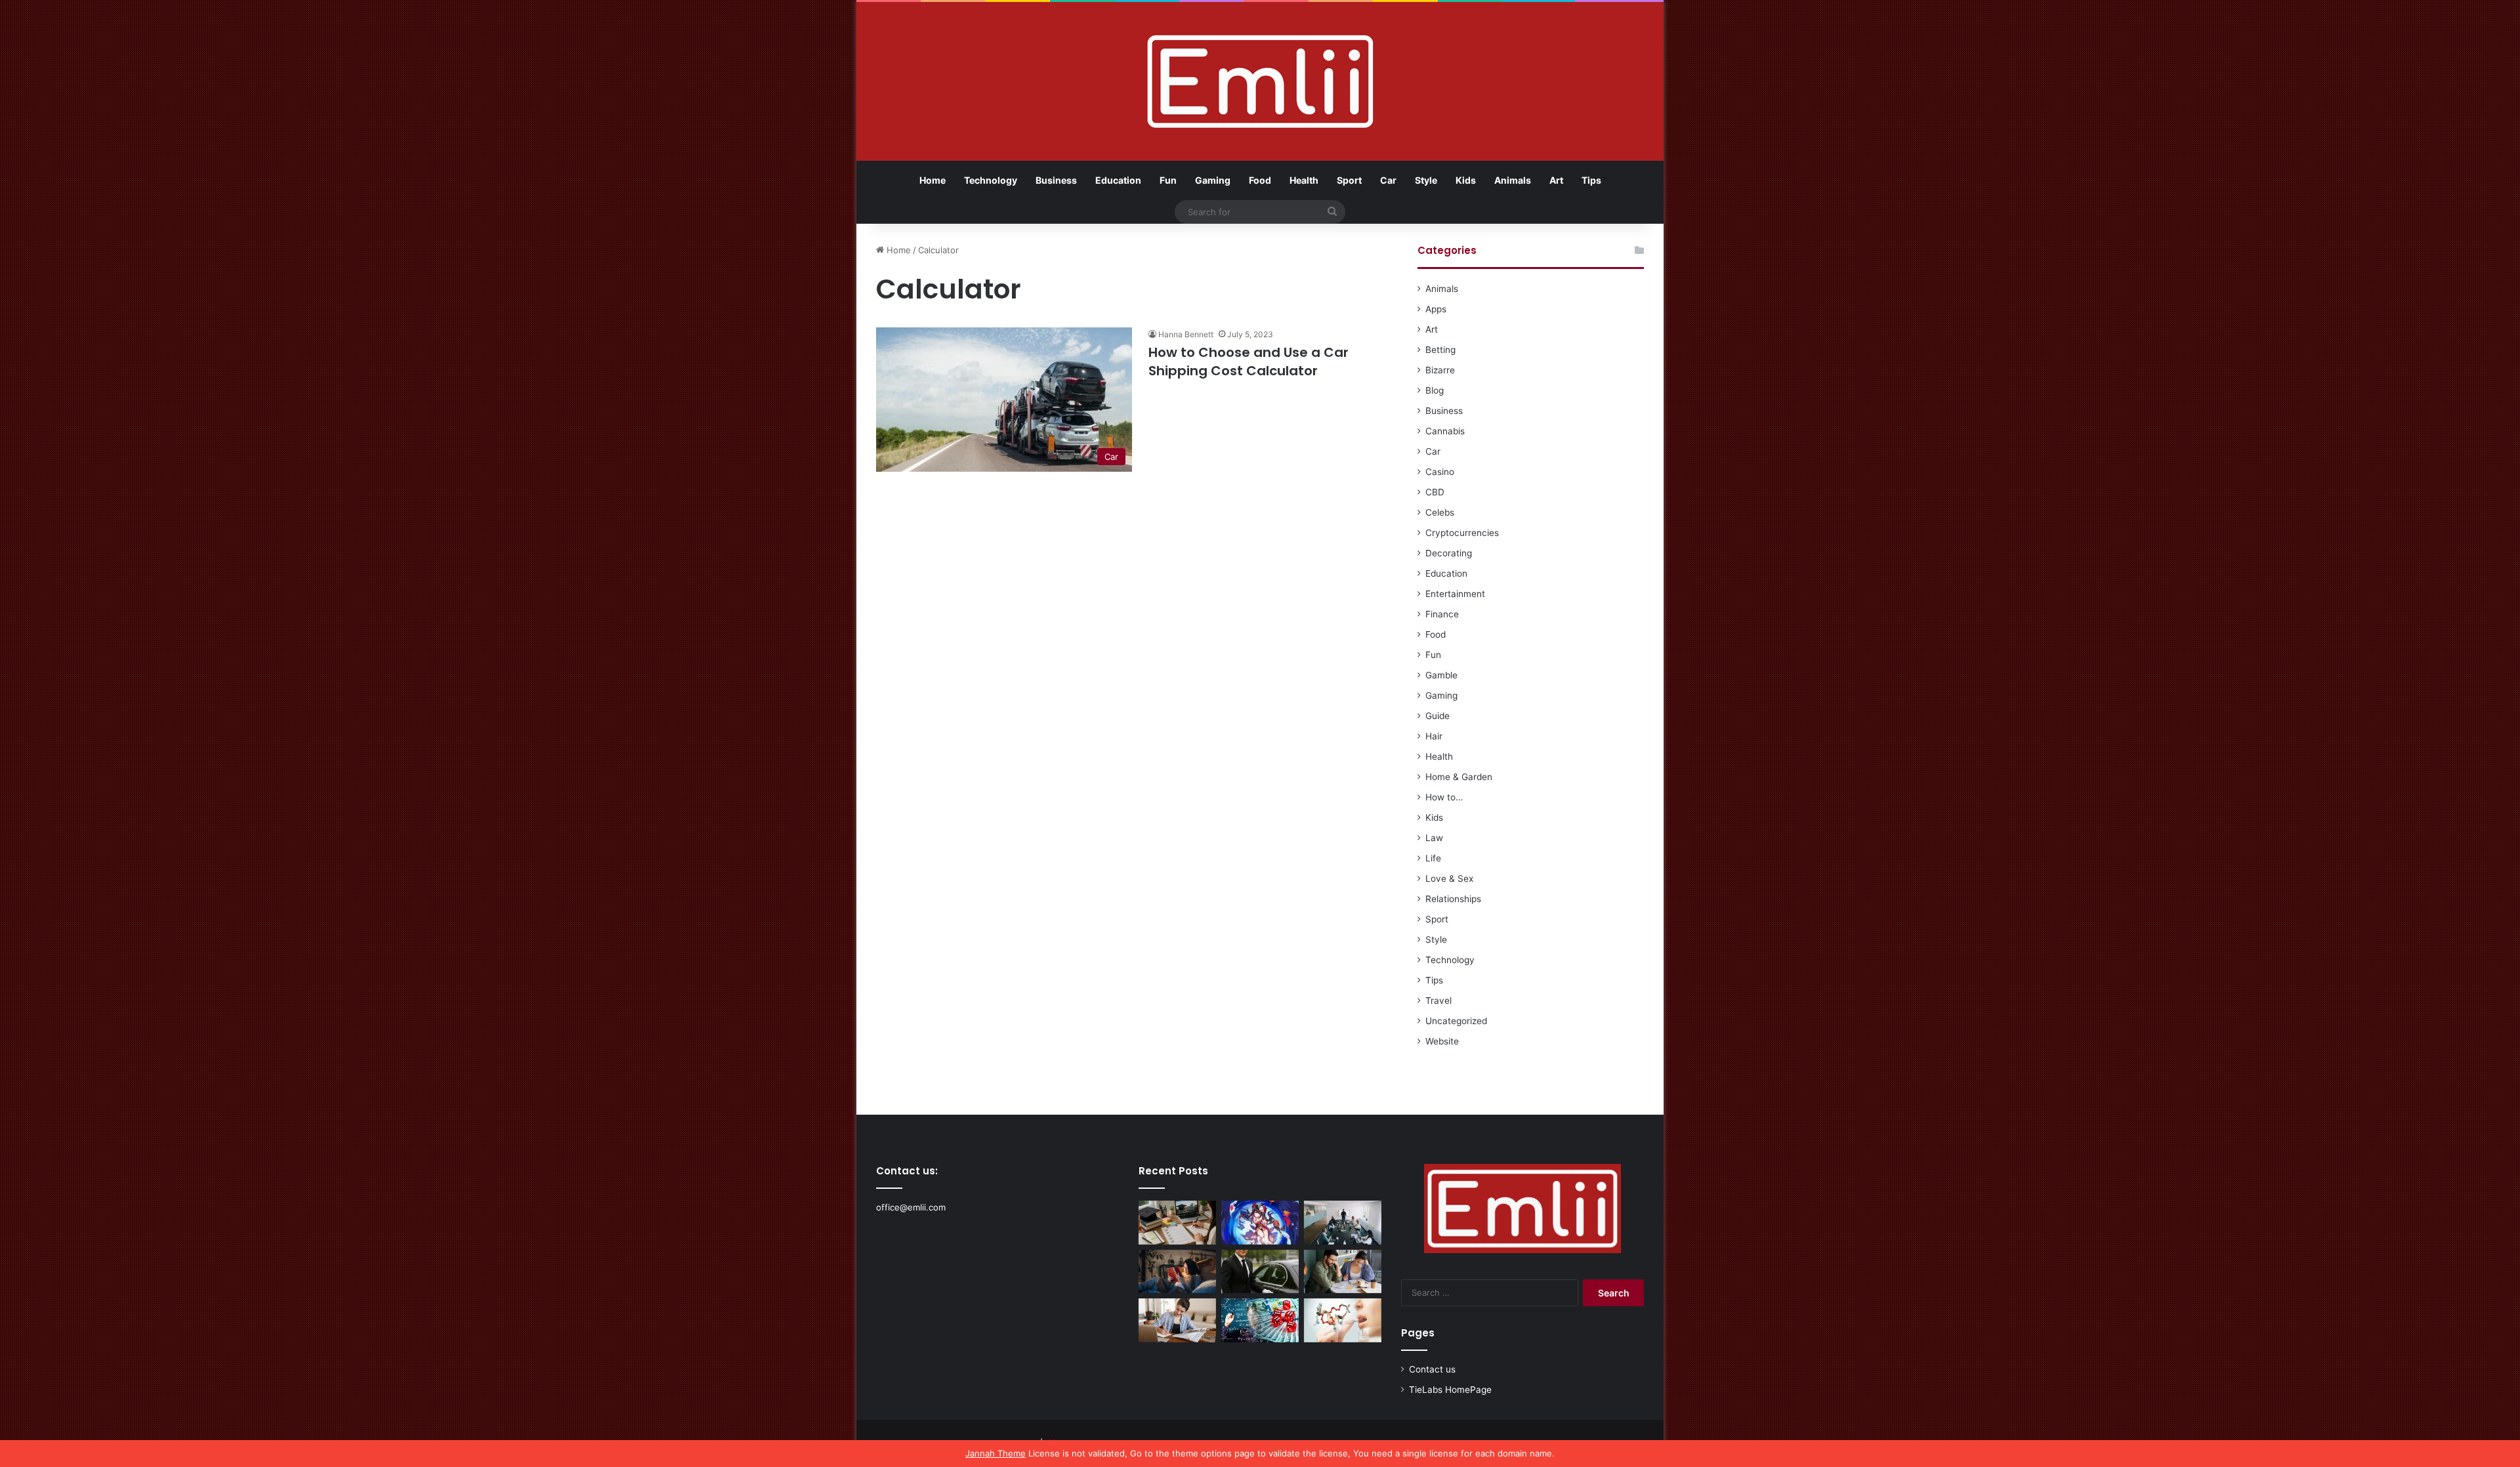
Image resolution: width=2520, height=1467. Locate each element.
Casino (1440, 472)
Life (1433, 858)
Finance (1442, 614)
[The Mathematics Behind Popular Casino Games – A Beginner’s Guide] (1260, 1320)
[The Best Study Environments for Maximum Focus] (1177, 1320)
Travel (1438, 1001)
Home (933, 180)
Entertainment (1455, 594)
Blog (1435, 390)
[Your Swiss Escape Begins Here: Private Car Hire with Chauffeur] (1260, 1272)
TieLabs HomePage (1450, 1390)
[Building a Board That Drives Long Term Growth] (1343, 1223)
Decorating (1449, 553)
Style (1426, 180)
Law (1434, 838)
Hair (1434, 736)
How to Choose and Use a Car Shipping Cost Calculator (1249, 362)
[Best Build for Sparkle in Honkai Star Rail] (1260, 1223)
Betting (1440, 350)
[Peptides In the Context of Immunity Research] (1343, 1320)
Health (1304, 180)
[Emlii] (1260, 81)
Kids (1466, 180)
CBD (1435, 492)
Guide (1438, 716)
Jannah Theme (996, 1453)
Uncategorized (1456, 1021)
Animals (1513, 180)
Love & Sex (1449, 878)
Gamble (1441, 675)
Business (1056, 180)
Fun (1168, 180)
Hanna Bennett (1186, 334)
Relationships (1453, 899)
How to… (1444, 797)
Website (1442, 1041)
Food (1260, 180)
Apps (1436, 309)
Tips (1591, 180)
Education (1118, 180)
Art (1556, 180)
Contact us (1432, 1369)
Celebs (1440, 512)
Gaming (1213, 180)
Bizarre (1440, 370)
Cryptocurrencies (1462, 533)
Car (1388, 180)
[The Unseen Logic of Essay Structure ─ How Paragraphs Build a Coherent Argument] (1343, 1272)
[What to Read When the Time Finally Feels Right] (1177, 1272)
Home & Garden (1459, 777)
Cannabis (1445, 431)
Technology (991, 180)
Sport (1349, 180)
